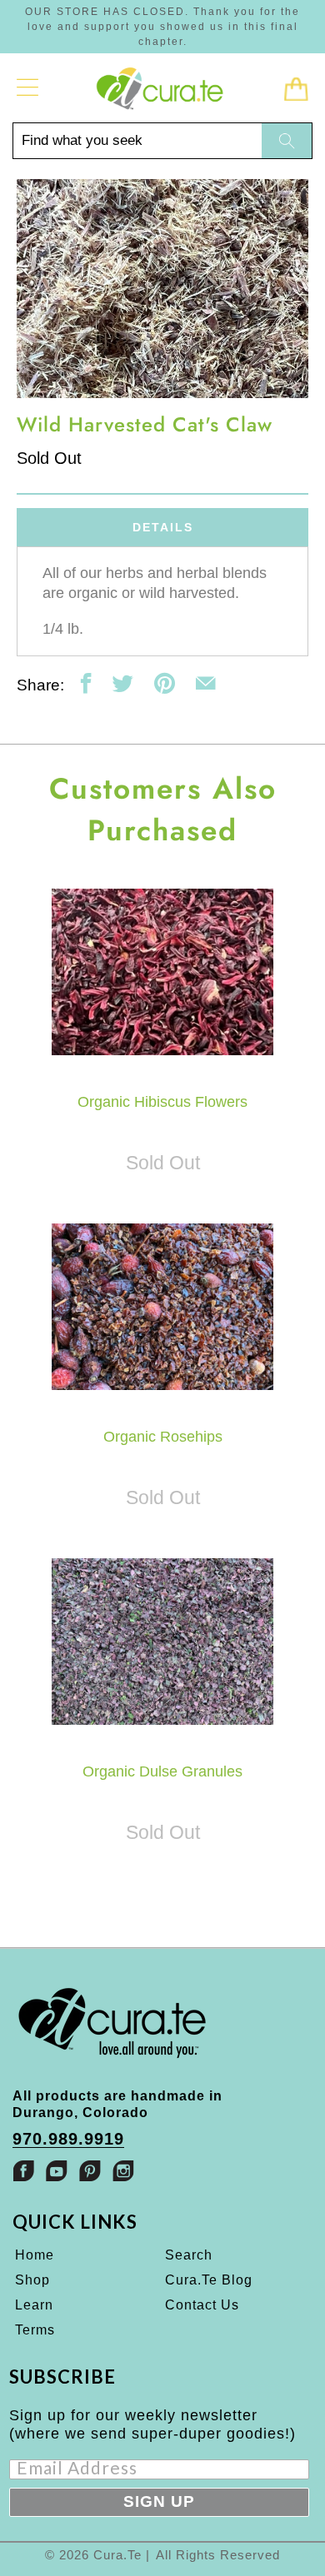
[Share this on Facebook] (86, 683)
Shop (32, 2280)
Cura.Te (117, 2555)
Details (163, 527)
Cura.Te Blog (209, 2280)
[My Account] (28, 87)
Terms (35, 2330)
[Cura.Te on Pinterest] (90, 2171)
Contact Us (202, 2305)
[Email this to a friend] (205, 683)
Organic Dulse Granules (163, 1642)
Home (35, 2255)
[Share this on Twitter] (123, 683)
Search (189, 2255)
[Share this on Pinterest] (165, 683)
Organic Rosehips (163, 1307)
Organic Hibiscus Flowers (163, 972)
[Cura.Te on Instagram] (123, 2171)
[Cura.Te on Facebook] (23, 2171)
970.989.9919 (68, 2139)
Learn (34, 2305)
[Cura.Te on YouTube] (57, 2171)
